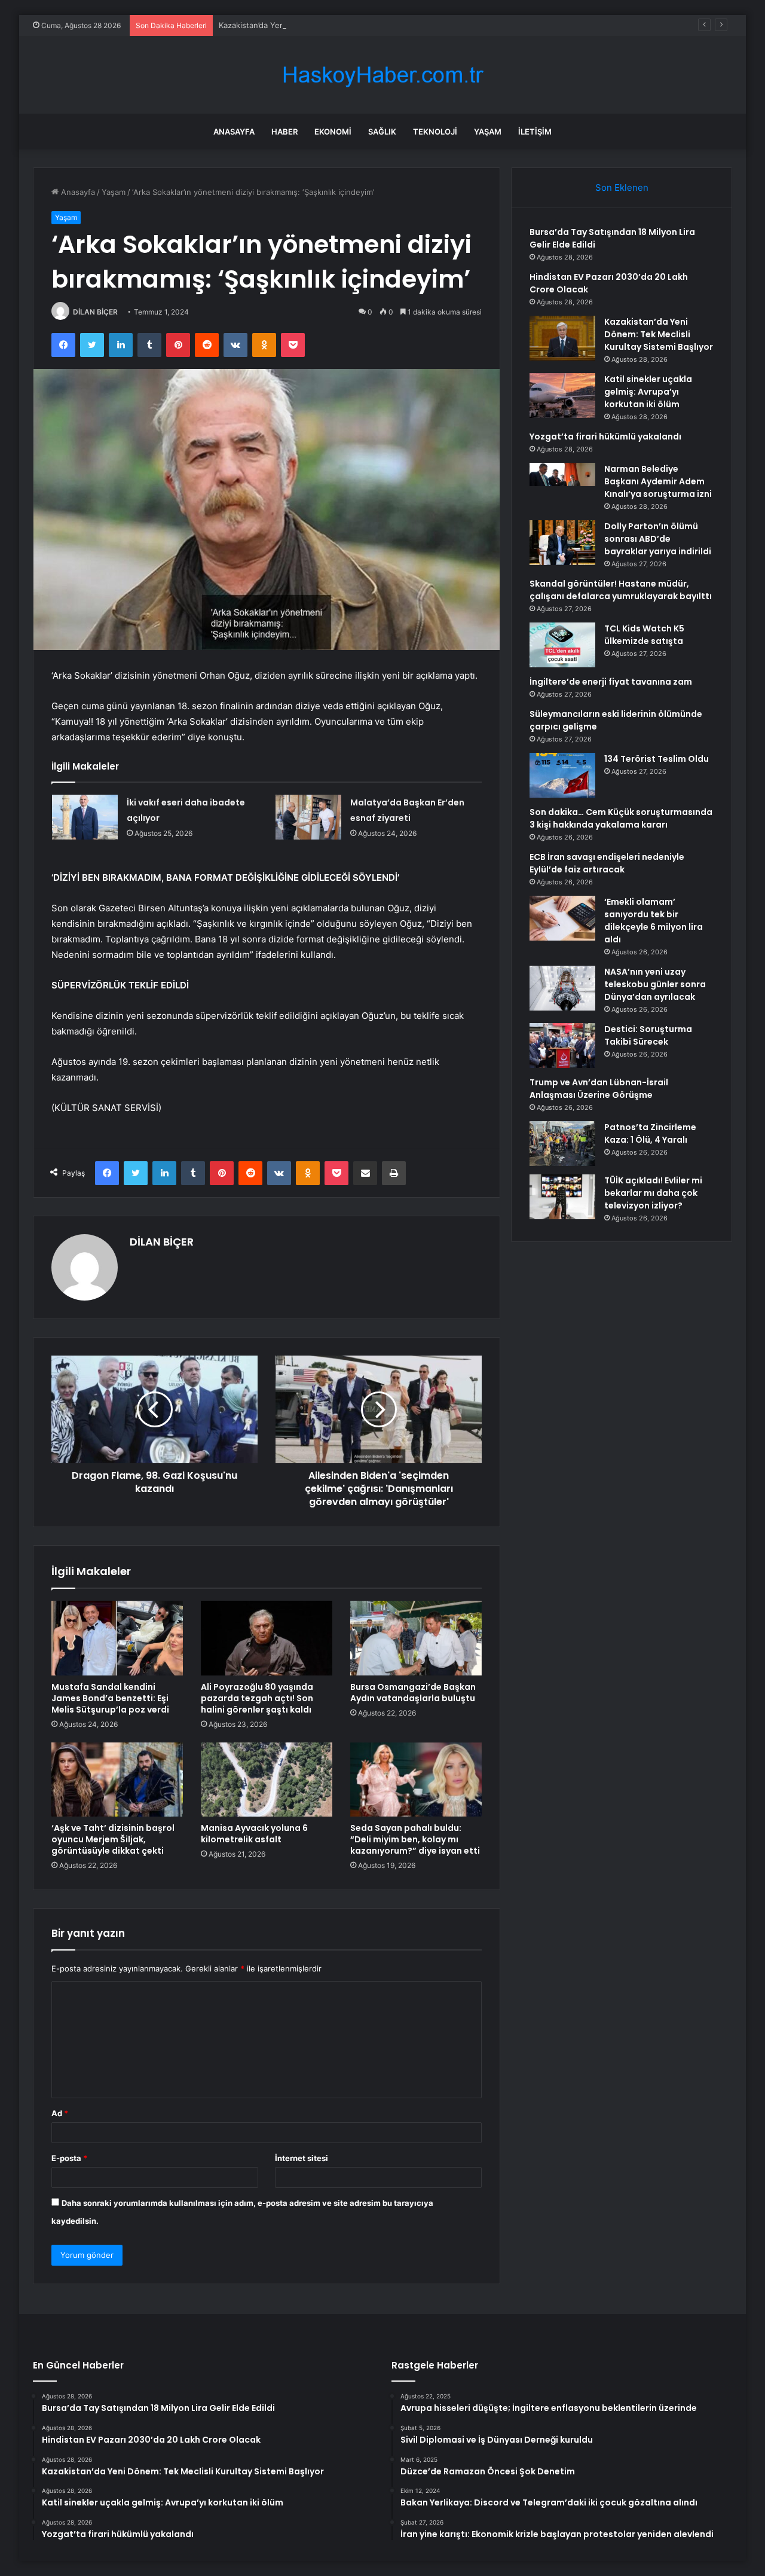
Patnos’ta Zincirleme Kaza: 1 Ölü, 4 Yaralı (650, 1133)
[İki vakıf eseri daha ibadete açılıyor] (85, 817)
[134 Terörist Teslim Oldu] (562, 775)
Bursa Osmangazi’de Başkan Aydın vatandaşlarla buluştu (413, 1693)
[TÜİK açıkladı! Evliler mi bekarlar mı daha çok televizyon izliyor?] (562, 1197)
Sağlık (382, 132)
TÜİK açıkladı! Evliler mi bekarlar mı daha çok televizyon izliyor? (653, 1193)
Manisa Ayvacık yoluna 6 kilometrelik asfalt (254, 1834)
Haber (284, 132)
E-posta (69, 2158)
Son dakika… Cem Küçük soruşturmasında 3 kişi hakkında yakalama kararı (621, 818)
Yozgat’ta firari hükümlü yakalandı (605, 437)
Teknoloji (435, 132)
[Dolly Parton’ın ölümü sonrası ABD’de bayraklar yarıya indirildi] (562, 543)
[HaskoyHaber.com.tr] (382, 75)
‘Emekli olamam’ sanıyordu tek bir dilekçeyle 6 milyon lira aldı (654, 921)
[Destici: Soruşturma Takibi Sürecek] (562, 1046)
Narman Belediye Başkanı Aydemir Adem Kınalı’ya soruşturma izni (658, 481)
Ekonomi (333, 132)
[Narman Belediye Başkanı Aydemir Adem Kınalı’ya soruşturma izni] (562, 485)
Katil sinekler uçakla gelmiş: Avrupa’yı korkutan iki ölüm (648, 392)
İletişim (535, 132)
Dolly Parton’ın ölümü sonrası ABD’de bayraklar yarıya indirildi (658, 539)
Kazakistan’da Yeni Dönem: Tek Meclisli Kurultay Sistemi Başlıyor (337, 25)
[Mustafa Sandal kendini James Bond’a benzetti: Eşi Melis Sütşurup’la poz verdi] (117, 1638)
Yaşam (488, 132)
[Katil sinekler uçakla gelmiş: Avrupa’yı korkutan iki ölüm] (562, 396)
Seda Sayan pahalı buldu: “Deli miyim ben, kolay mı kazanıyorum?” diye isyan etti (415, 1839)
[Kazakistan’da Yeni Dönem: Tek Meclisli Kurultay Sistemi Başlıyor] (562, 338)
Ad (60, 2113)
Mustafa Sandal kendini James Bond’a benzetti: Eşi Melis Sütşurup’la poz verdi (110, 1698)
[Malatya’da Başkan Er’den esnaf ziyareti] (308, 817)
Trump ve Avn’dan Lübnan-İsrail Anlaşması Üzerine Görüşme (599, 1089)
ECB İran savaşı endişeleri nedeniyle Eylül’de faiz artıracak (607, 863)
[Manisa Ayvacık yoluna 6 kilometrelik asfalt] (267, 1780)
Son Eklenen (622, 187)
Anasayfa (234, 132)
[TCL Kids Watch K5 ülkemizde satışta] (562, 645)
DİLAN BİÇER (95, 312)
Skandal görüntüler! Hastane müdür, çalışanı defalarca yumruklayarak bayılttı (621, 590)
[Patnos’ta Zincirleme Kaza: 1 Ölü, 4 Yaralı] (562, 1144)
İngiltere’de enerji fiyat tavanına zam (611, 682)
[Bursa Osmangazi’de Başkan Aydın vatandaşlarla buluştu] (416, 1638)
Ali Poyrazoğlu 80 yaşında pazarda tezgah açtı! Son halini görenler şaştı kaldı (257, 1698)
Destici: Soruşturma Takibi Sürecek (648, 1035)
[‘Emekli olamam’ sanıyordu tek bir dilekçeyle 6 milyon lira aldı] (562, 918)
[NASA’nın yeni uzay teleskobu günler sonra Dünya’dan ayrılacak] (562, 988)
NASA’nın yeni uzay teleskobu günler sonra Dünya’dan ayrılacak (655, 984)
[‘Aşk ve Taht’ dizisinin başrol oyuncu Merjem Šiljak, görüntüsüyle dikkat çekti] (117, 1780)
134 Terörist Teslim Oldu (657, 759)
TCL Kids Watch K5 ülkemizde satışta (644, 635)
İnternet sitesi (302, 2158)
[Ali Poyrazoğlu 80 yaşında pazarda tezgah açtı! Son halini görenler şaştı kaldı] (267, 1638)
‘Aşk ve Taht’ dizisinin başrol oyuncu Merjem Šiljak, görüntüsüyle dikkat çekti (113, 1839)
